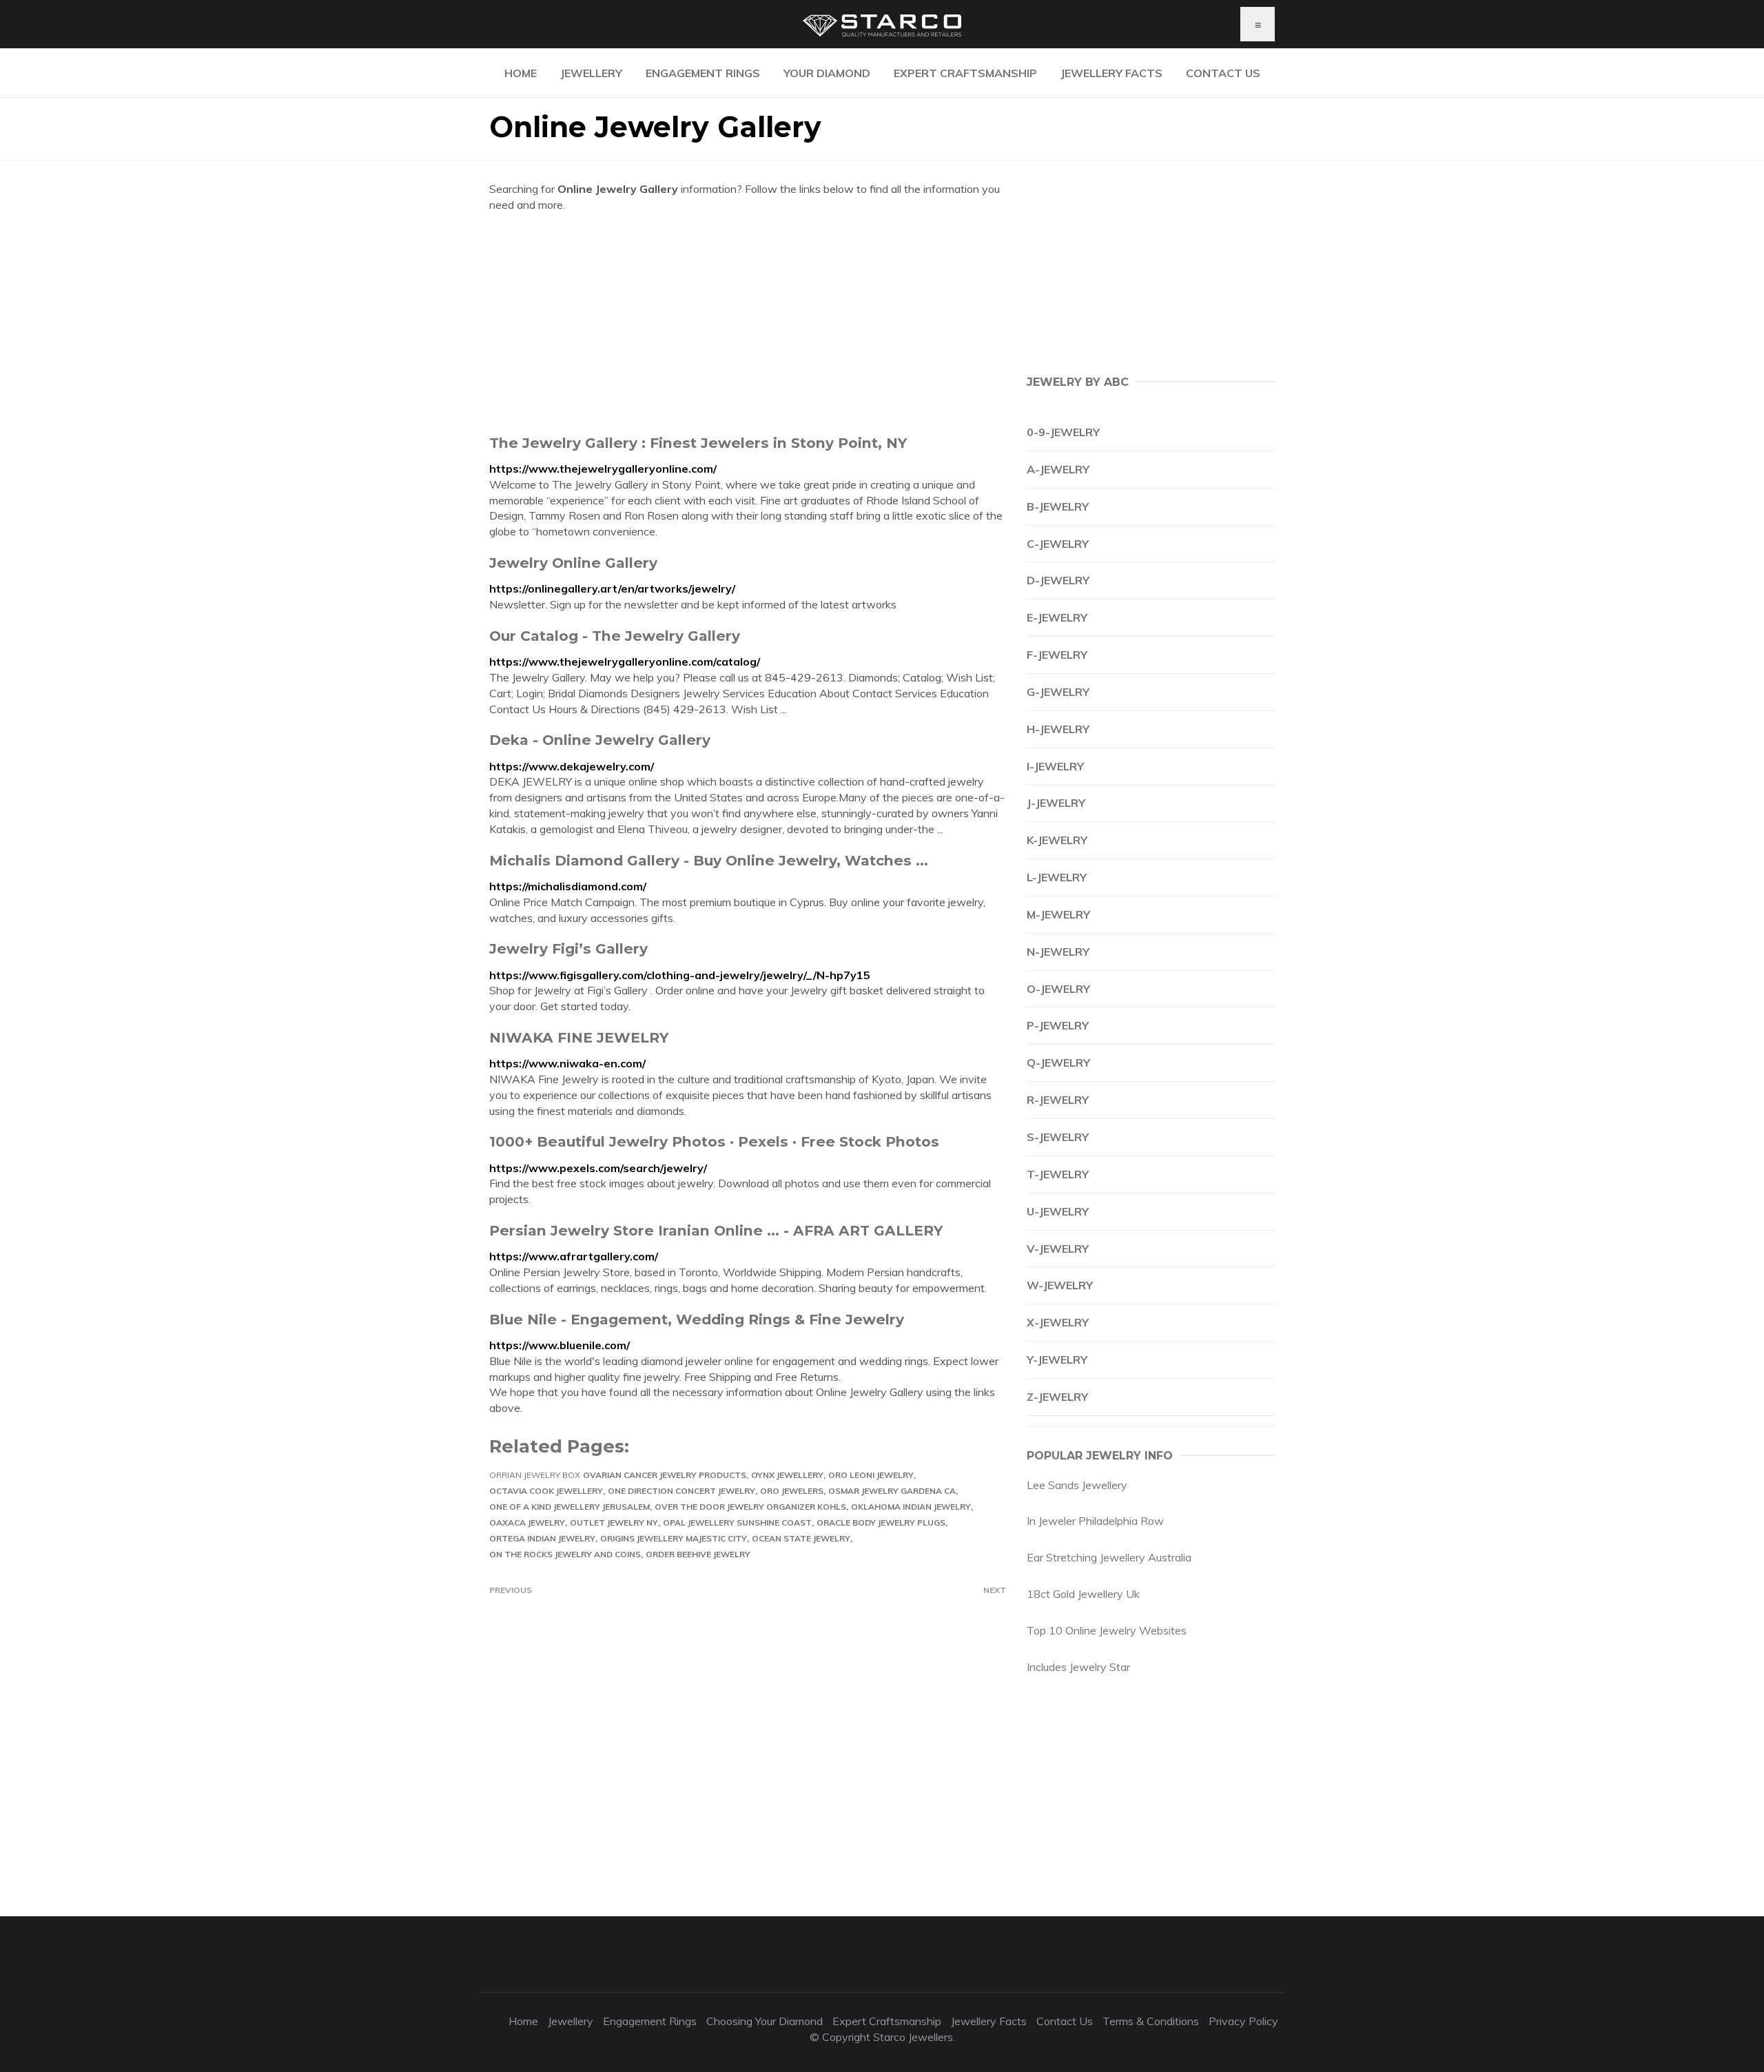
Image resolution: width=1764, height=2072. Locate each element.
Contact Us (1223, 73)
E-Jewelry (1057, 617)
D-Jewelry (1058, 580)
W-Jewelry (1060, 1285)
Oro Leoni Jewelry (871, 1475)
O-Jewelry (1058, 989)
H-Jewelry (1058, 729)
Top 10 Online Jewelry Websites (1107, 1630)
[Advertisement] (748, 323)
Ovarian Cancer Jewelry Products (665, 1475)
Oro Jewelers (792, 1491)
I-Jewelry (1055, 766)
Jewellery (591, 73)
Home (521, 73)
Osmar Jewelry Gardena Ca (892, 1491)
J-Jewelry (1056, 803)
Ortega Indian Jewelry (542, 1538)
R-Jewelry (1058, 1100)
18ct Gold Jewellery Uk (1083, 1594)
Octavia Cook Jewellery (546, 1491)
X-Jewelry (1058, 1322)
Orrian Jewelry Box (535, 1475)
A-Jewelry (1058, 469)
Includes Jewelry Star (1078, 1667)
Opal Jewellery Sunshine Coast (737, 1522)
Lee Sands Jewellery (1077, 1485)
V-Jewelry (1058, 1249)
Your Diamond (827, 73)
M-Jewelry (1058, 914)
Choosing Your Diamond (765, 2021)
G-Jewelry (1058, 692)
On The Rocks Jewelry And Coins (565, 1554)
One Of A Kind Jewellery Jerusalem (570, 1507)
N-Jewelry (1058, 952)
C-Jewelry (1058, 544)
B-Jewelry (1058, 506)
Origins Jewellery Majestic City (674, 1538)
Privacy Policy (1243, 2021)
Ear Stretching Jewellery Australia (1109, 1557)
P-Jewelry (1058, 1025)
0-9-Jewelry (1063, 432)
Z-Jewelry (1057, 1397)
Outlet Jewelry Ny (614, 1522)
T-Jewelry (1058, 1174)
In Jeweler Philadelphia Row (1095, 1521)
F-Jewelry (1057, 655)
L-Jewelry (1057, 877)
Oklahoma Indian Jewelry (911, 1507)
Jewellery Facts (1111, 73)
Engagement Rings (703, 73)
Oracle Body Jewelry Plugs (881, 1522)
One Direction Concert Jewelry (681, 1491)
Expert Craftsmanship (965, 73)
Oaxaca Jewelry (527, 1522)
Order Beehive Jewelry (698, 1554)
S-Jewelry (1058, 1137)
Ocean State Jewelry (801, 1538)
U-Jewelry (1058, 1211)
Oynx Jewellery (787, 1475)
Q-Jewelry (1058, 1063)
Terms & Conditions (1151, 2021)
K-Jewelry (1057, 840)
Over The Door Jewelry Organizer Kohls (750, 1507)
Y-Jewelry (1057, 1360)
